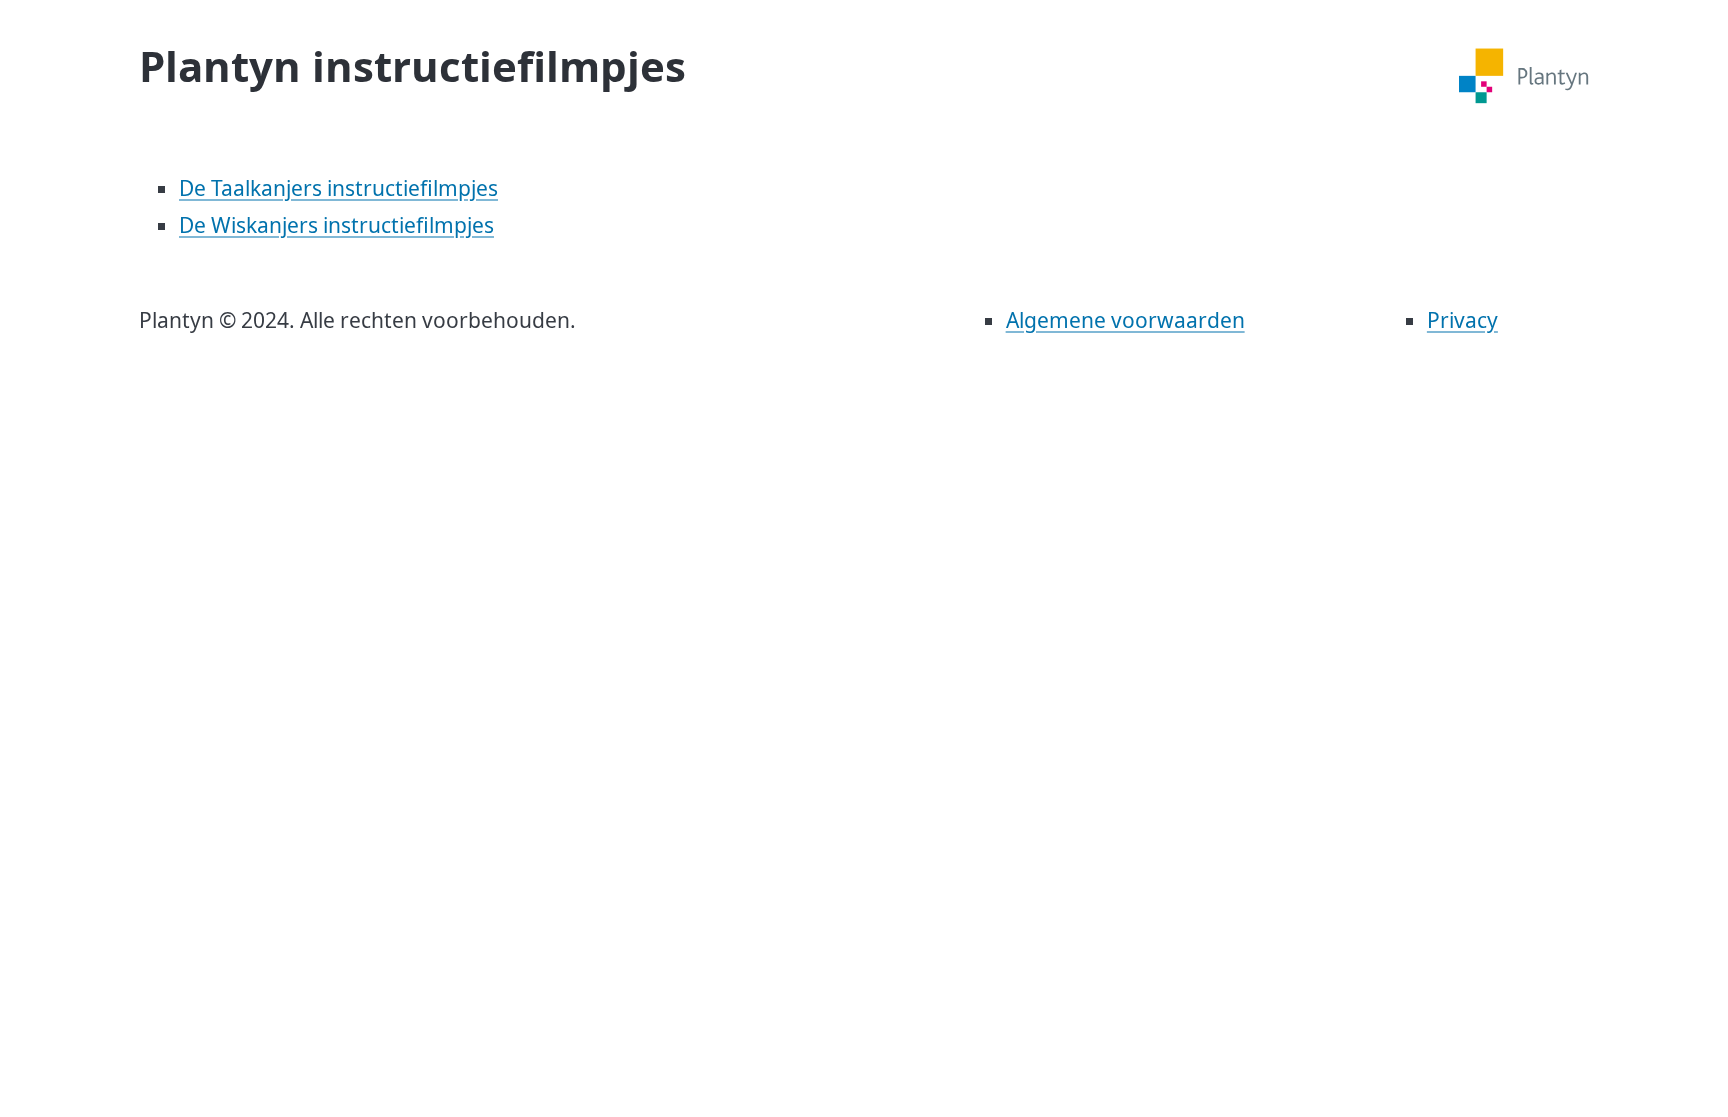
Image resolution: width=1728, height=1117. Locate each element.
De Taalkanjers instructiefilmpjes (338, 188)
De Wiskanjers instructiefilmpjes (336, 225)
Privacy (1462, 320)
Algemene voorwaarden (1125, 320)
